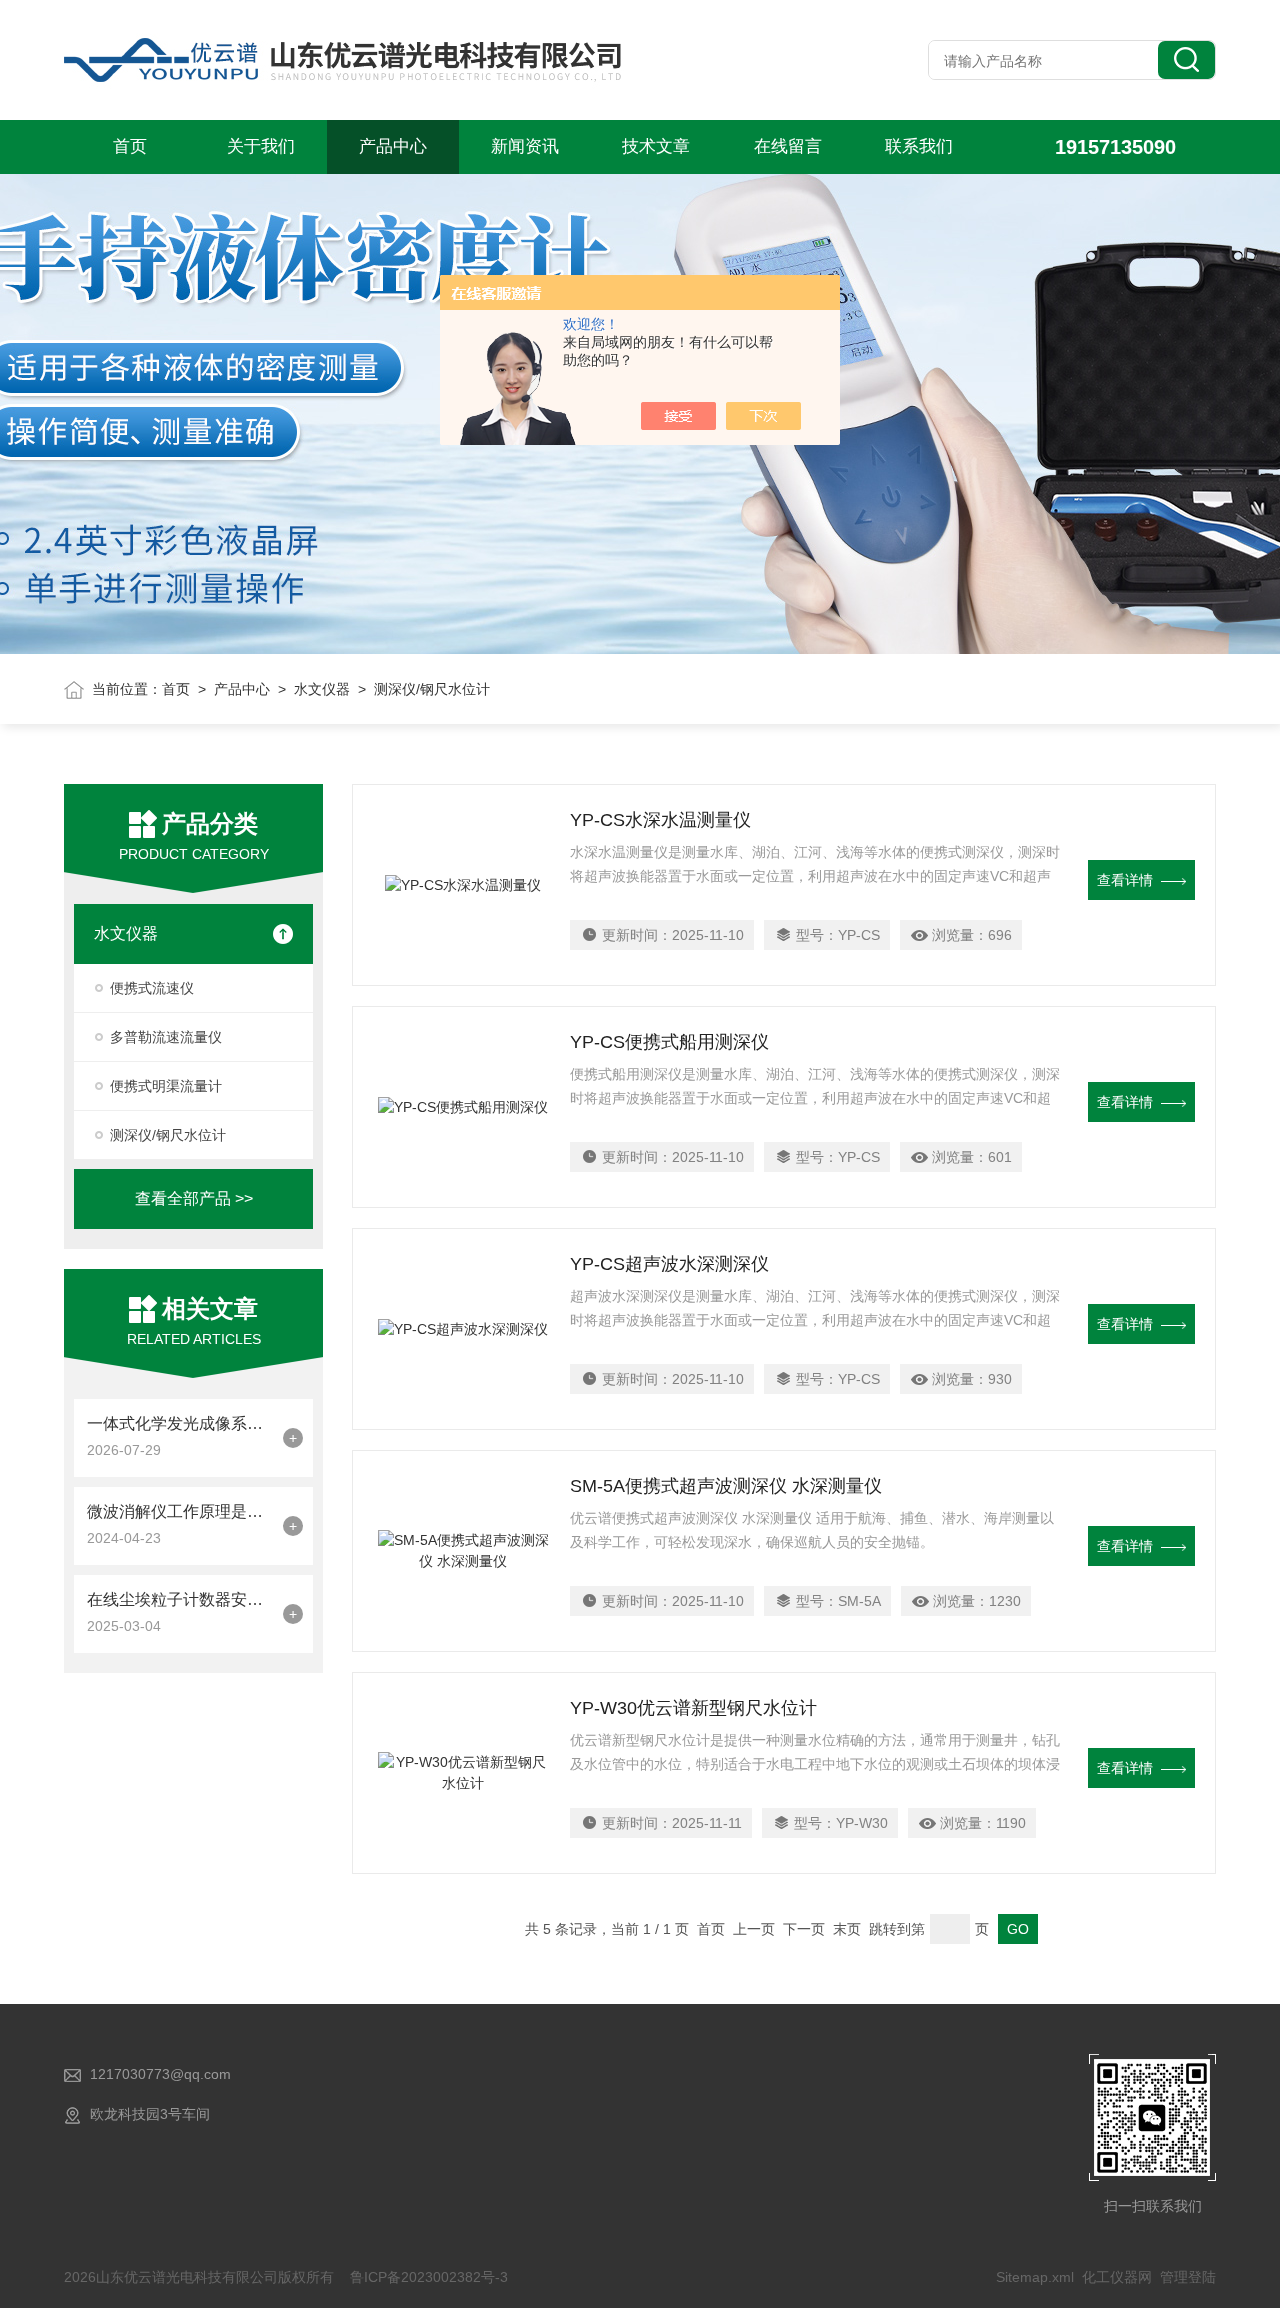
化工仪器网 (1117, 2277)
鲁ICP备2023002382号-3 (429, 2277)
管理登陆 (1188, 2277)
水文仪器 (322, 689)
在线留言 (788, 146)
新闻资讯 (525, 146)
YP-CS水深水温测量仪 (660, 820)
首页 (130, 146)
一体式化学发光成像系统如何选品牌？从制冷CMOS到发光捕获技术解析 (180, 1423)
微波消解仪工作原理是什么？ (180, 1511)
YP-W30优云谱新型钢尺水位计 (693, 1708)
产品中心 (393, 146)
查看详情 (1125, 880)
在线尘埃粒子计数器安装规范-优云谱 (180, 1599)
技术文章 (656, 146)
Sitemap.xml (1035, 2277)
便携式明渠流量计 (166, 1086)
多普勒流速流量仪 (166, 1037)
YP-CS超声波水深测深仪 (669, 1264)
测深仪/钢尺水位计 (168, 1135)
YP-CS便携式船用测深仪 (669, 1042)
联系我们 (919, 146)
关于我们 (261, 146)
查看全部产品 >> (194, 1198)
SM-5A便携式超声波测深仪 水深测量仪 (726, 1486)
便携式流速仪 (152, 988)
